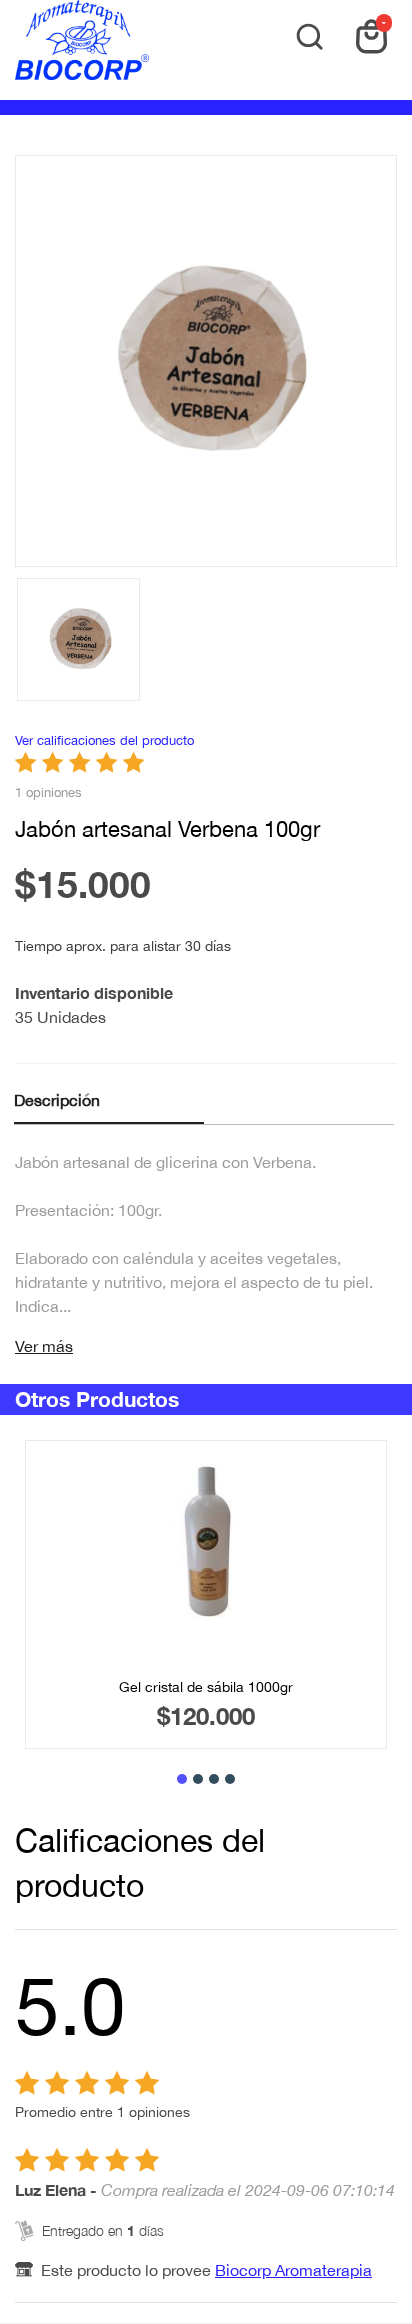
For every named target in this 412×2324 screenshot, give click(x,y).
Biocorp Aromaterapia (293, 2270)
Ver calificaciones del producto (104, 740)
